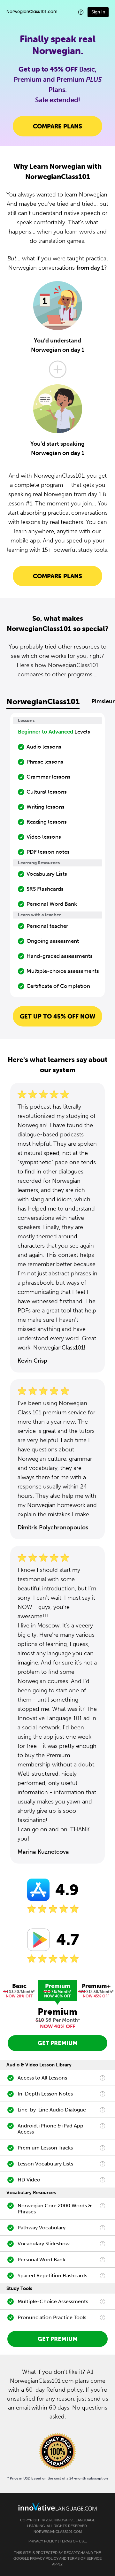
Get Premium (58, 2043)
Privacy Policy (43, 2541)
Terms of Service (84, 2558)
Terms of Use (73, 2541)
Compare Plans (57, 126)
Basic (19, 1990)
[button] (81, 12)
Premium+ (96, 1990)
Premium (58, 1990)
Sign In (98, 12)
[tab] (19, 1991)
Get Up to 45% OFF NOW (58, 1016)
